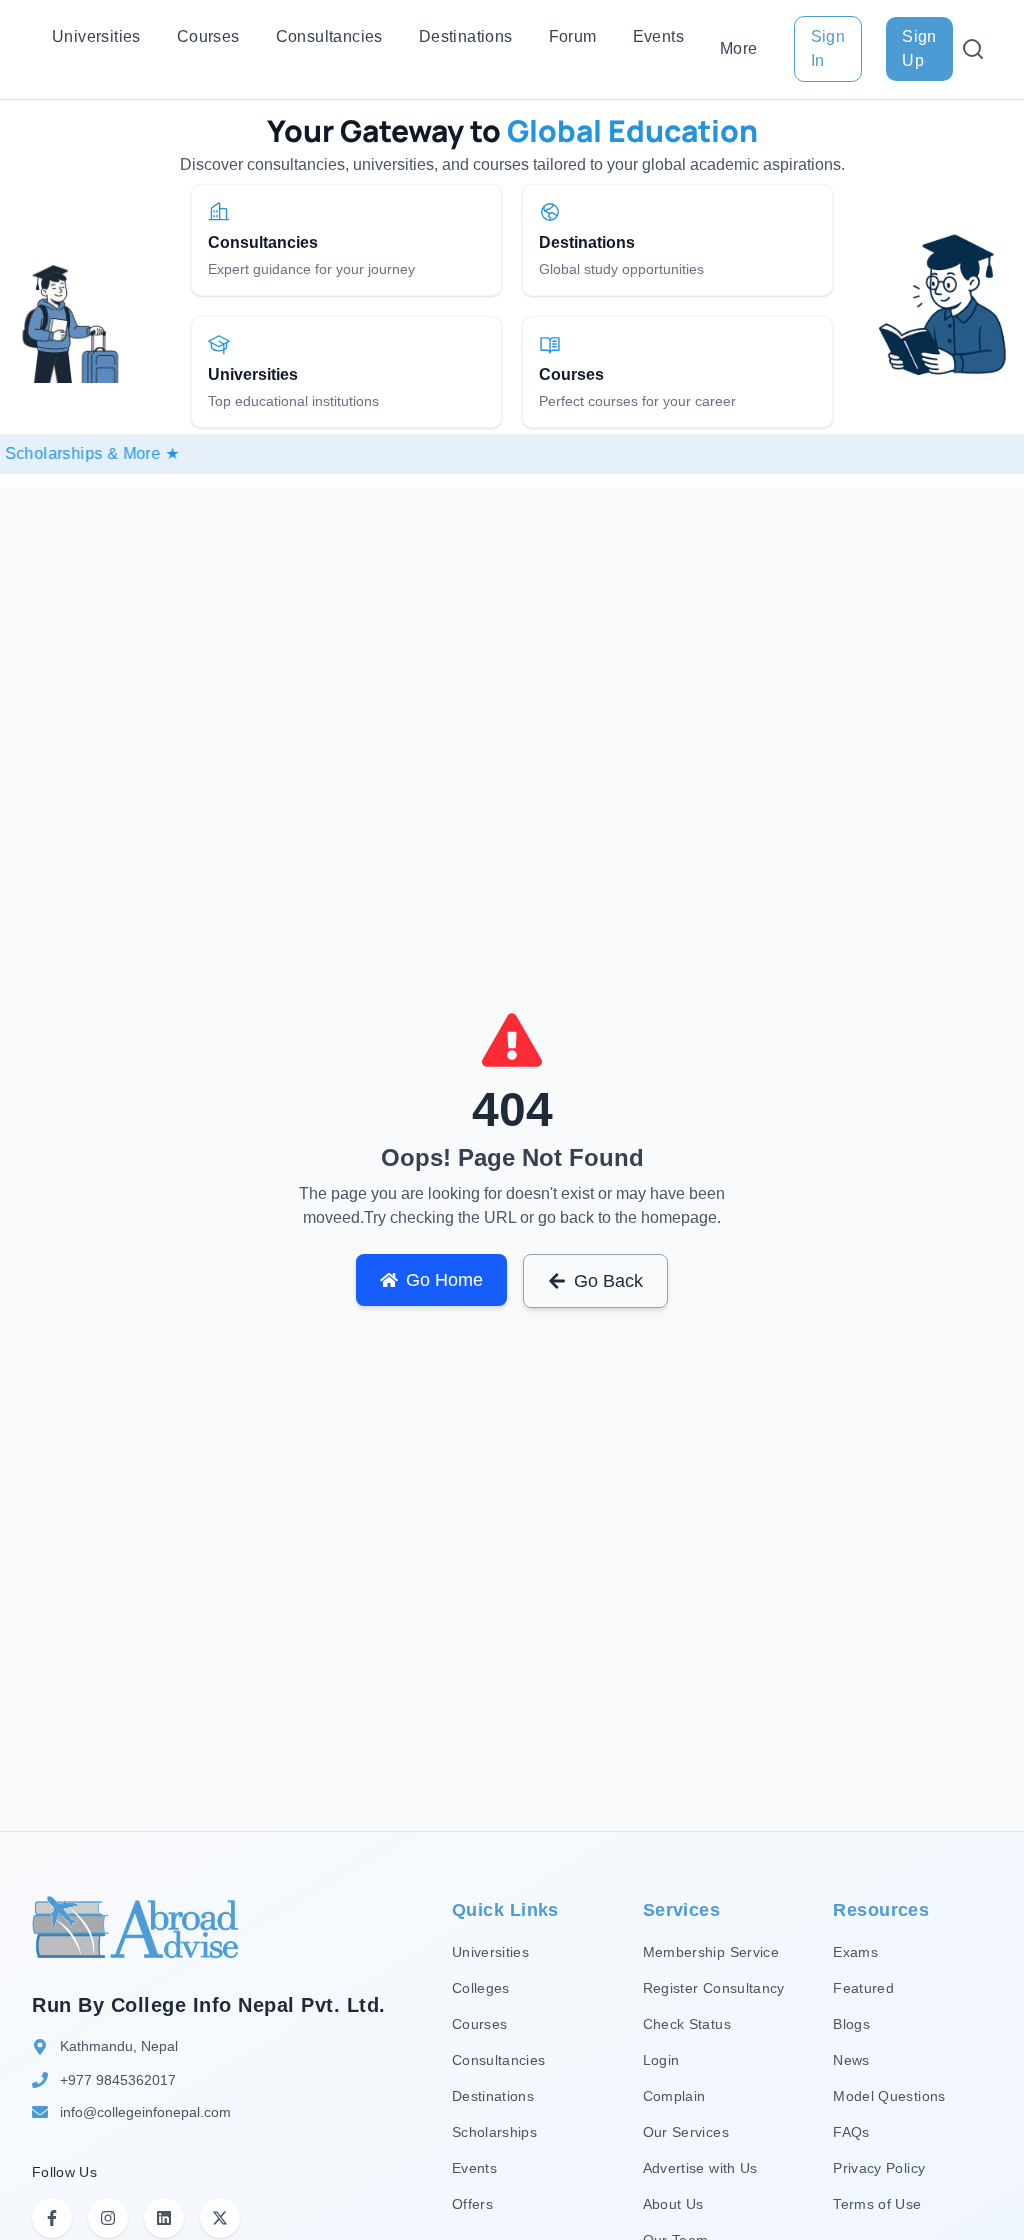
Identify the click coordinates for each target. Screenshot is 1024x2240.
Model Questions (889, 2096)
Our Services (686, 2132)
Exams (855, 1952)
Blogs (851, 2024)
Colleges (481, 1988)
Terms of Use (877, 2204)
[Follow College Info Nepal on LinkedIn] (164, 2218)
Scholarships (494, 2132)
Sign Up (919, 48)
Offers (472, 2204)
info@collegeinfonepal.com (145, 2112)
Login (661, 2060)
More (739, 48)
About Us (673, 2204)
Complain (674, 2096)
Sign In (828, 48)
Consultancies (329, 36)
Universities (96, 36)
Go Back (608, 1281)
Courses (208, 36)
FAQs (851, 2132)
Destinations (466, 36)
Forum (573, 36)
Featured (863, 1988)
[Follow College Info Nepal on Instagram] (108, 2218)
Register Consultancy (714, 1988)
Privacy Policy (879, 2168)
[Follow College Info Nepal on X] (220, 2218)
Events (658, 36)
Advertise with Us (700, 2168)
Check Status (687, 2024)
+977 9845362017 (118, 2080)
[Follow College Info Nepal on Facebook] (52, 2218)
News (851, 2060)
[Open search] (973, 49)
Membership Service (711, 1952)
